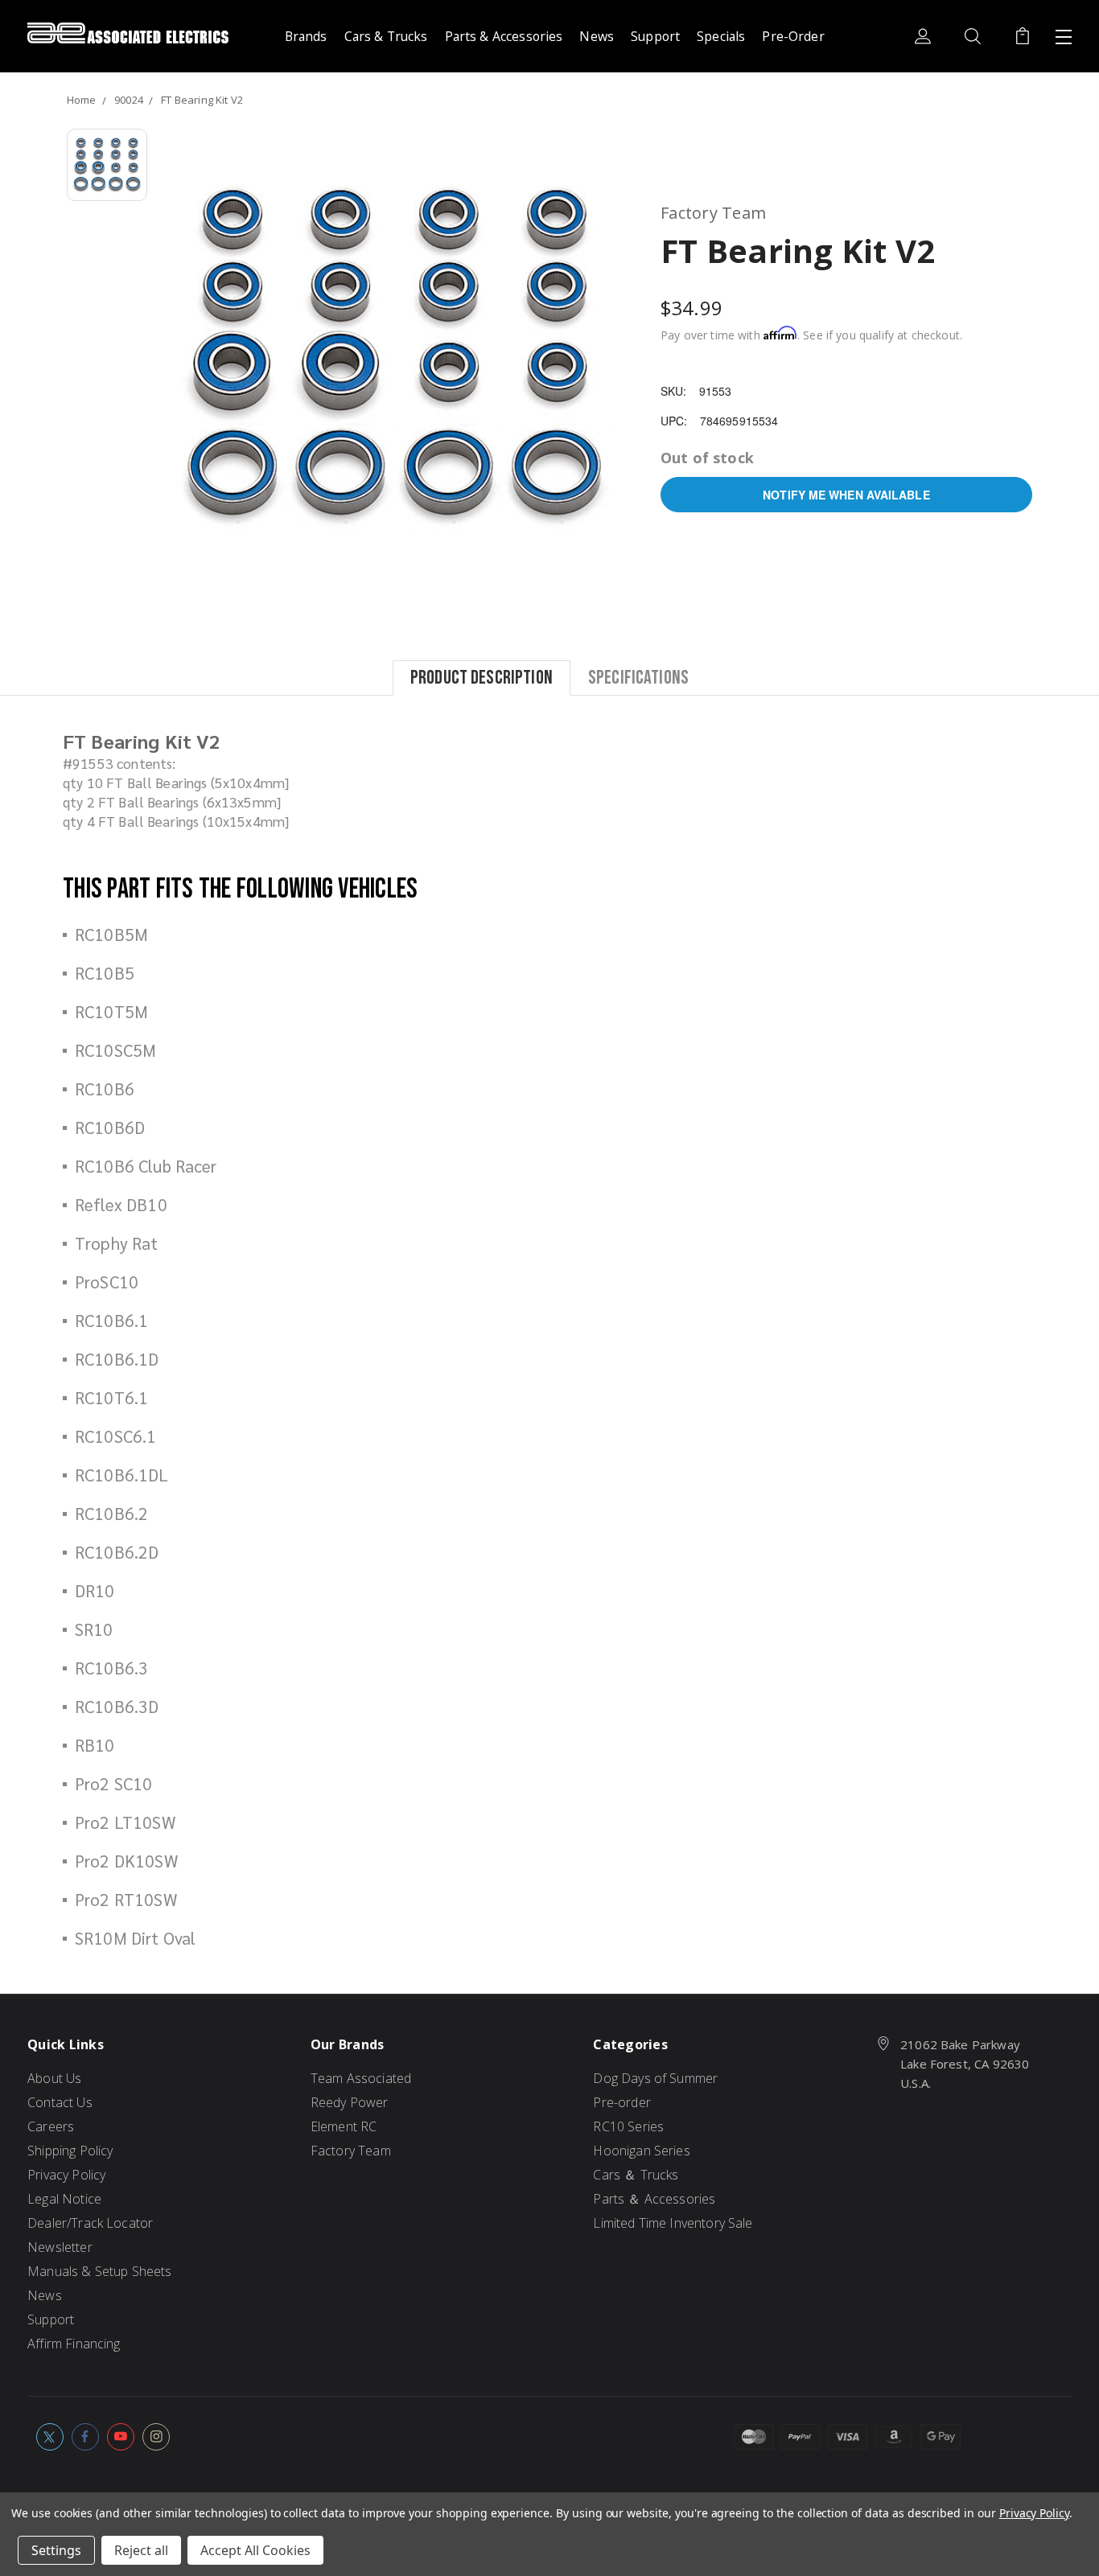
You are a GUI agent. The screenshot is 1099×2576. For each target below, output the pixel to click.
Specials (721, 36)
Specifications (638, 677)
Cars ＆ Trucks (636, 2175)
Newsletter (60, 2247)
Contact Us (60, 2102)
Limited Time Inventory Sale (673, 2223)
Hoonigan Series (641, 2151)
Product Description (482, 677)
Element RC (344, 2126)
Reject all (141, 2550)
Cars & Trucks (386, 36)
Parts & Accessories (504, 36)
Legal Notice (64, 2199)
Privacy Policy (66, 2175)
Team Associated (361, 2078)
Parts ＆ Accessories (654, 2199)
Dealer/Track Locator (90, 2223)
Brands (306, 36)
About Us (54, 2078)
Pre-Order (793, 36)
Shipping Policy (70, 2151)
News (597, 36)
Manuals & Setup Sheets (99, 2271)
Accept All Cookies (255, 2550)
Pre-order (622, 2102)
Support (655, 36)
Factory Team (351, 2151)
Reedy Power (350, 2102)
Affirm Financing (74, 2344)
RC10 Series (628, 2126)
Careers (51, 2126)
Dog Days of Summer (655, 2078)
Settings (56, 2550)
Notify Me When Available (846, 495)
